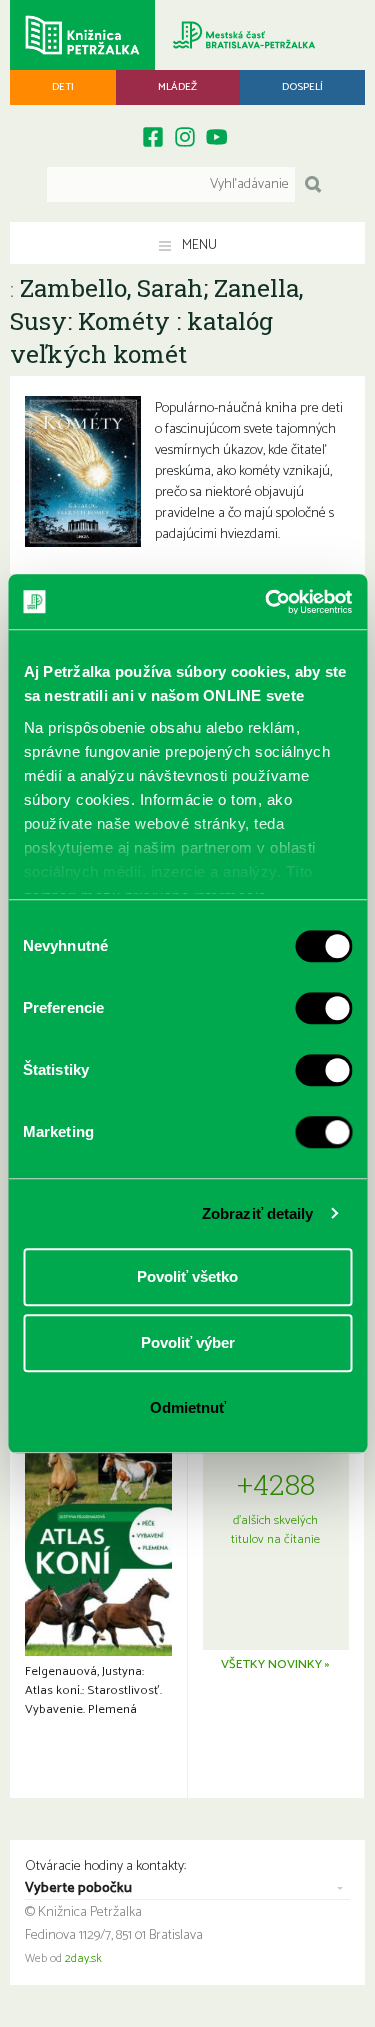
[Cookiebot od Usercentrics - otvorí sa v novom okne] (267, 602)
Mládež (177, 87)
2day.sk (83, 1959)
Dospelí (302, 87)
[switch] (323, 1008)
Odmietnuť (188, 1407)
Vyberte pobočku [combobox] (78, 1889)
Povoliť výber (188, 1342)
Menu (198, 245)
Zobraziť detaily (258, 1213)
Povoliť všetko (187, 1276)
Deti (63, 87)
